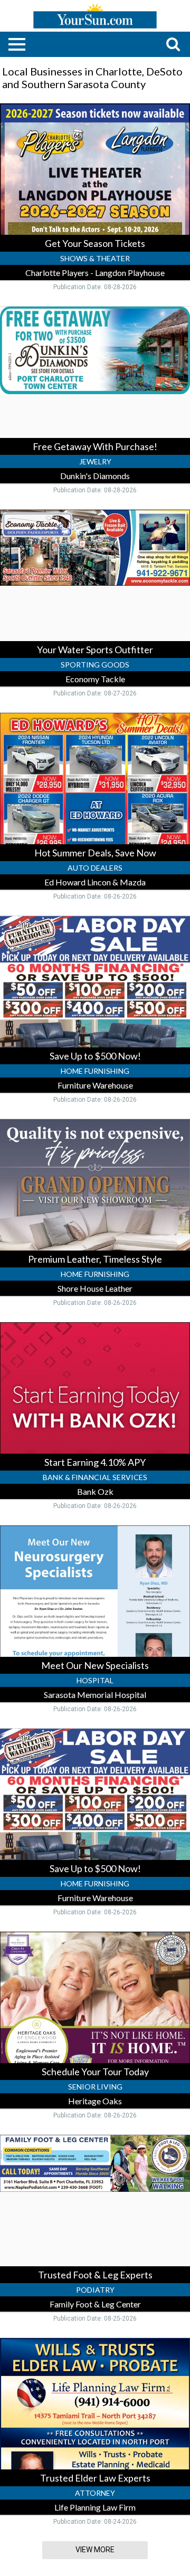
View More (95, 2550)
